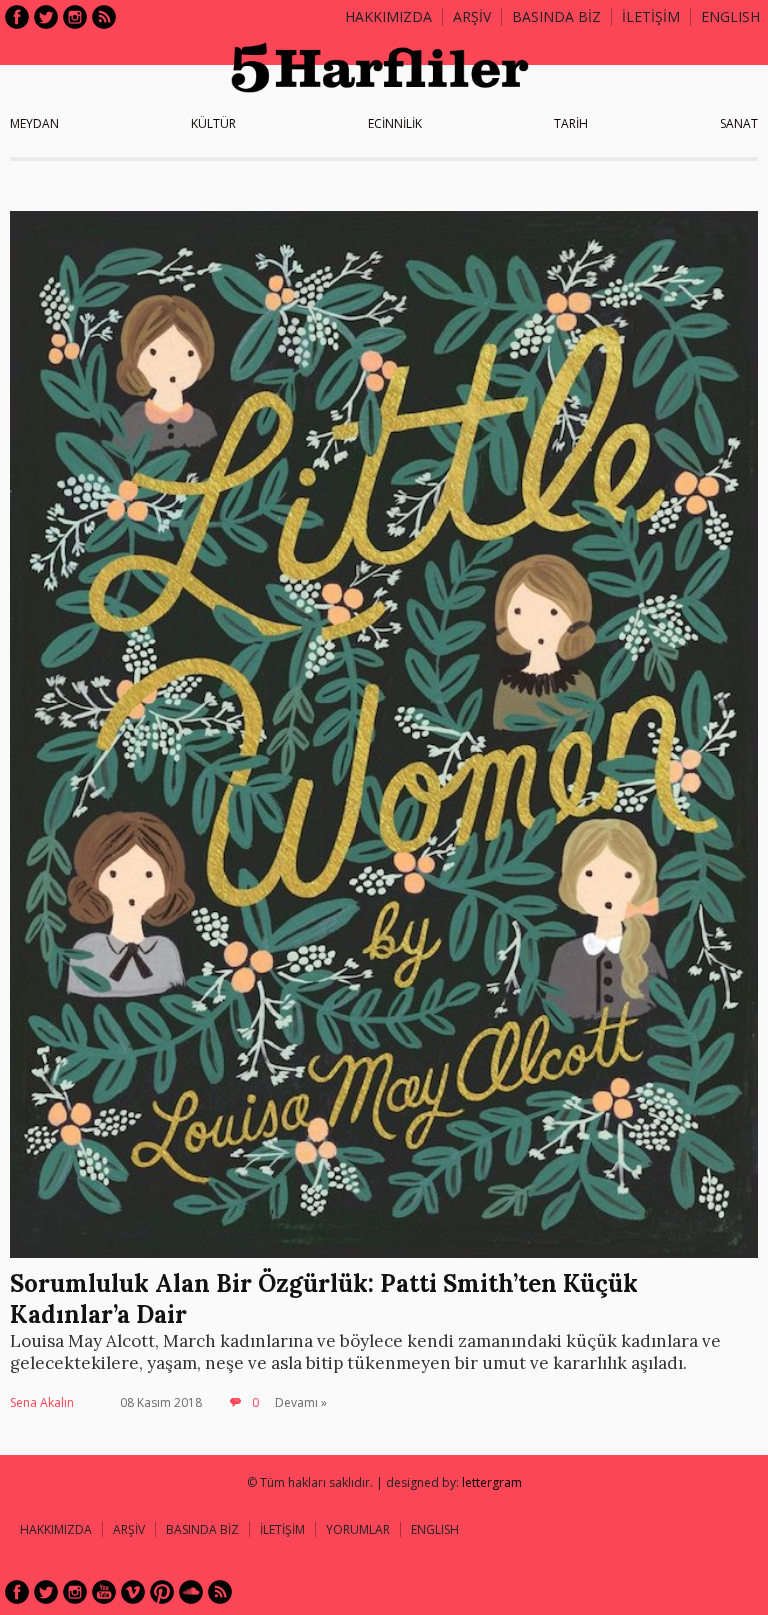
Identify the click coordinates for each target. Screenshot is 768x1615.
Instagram (75, 17)
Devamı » (301, 1402)
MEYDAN (34, 123)
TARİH (571, 123)
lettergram (492, 1482)
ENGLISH (730, 16)
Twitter (46, 17)
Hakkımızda (388, 16)
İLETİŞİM (651, 16)
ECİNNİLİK (395, 123)
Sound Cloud (191, 1592)
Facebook (17, 17)
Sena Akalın (42, 1402)
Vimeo (133, 1592)
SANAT (739, 123)
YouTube (104, 1592)
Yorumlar (358, 1529)
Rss (104, 17)
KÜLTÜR (213, 123)
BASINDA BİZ (556, 16)
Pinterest (162, 1592)
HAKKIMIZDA (56, 1529)
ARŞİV (472, 16)
